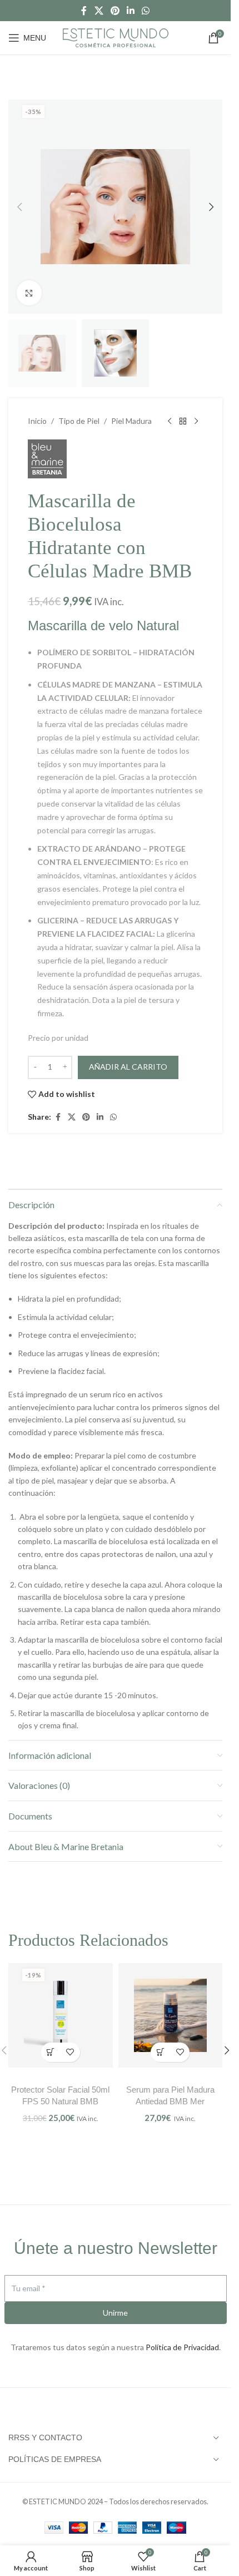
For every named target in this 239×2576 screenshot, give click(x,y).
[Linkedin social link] (131, 11)
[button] (19, 207)
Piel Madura (131, 421)
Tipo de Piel (79, 421)
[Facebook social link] (84, 11)
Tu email (28, 2288)
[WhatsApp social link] (146, 11)
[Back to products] (183, 422)
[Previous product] (170, 422)
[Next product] (196, 422)
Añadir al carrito (128, 1067)
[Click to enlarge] (29, 293)
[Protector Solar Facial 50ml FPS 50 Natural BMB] (61, 2015)
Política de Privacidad (182, 2347)
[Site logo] (116, 36)
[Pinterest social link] (115, 11)
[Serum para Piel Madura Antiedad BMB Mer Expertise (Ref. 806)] (171, 2015)
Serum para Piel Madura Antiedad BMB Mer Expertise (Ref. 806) (170, 2101)
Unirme (115, 2313)
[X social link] (99, 11)
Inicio (37, 421)
